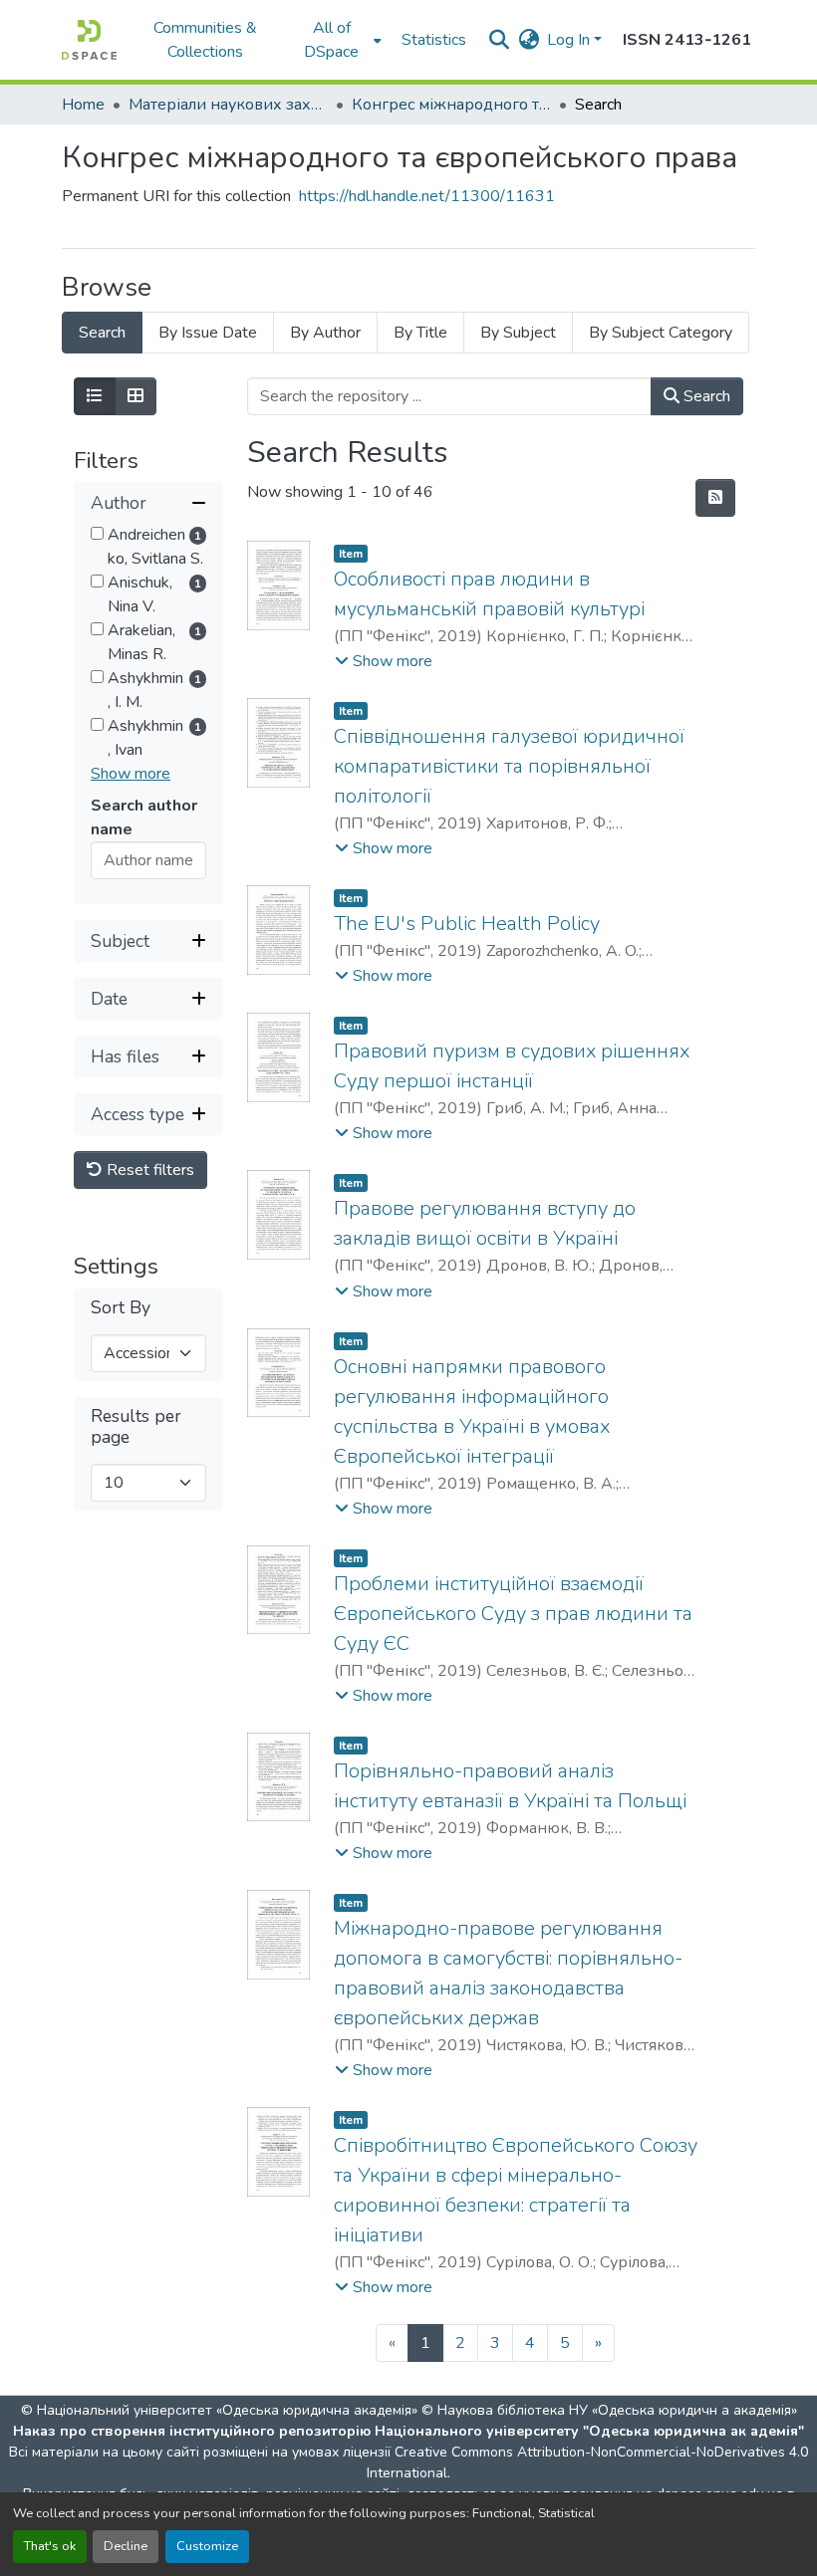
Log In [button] (570, 40)
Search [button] (705, 396)
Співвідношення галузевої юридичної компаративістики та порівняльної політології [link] (509, 766)
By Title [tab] (420, 333)
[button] (89, 40)
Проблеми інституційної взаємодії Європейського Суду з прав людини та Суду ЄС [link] (513, 1614)
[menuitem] (338, 40)
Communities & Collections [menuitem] (205, 40)
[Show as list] (95, 396)
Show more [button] (131, 774)
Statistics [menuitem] (434, 40)
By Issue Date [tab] (208, 333)
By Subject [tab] (518, 333)
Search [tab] (102, 333)
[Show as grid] (136, 396)
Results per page (136, 1427)
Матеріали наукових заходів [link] (228, 105)
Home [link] (83, 105)
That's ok (50, 2546)
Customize (207, 2546)
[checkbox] (97, 533)
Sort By (121, 1308)
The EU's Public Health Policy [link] (467, 924)
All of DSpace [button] (331, 40)
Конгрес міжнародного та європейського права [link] (451, 105)
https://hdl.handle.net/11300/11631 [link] (427, 196)
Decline (126, 2546)
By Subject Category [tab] (661, 333)
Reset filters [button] (148, 1170)
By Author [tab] (325, 333)
